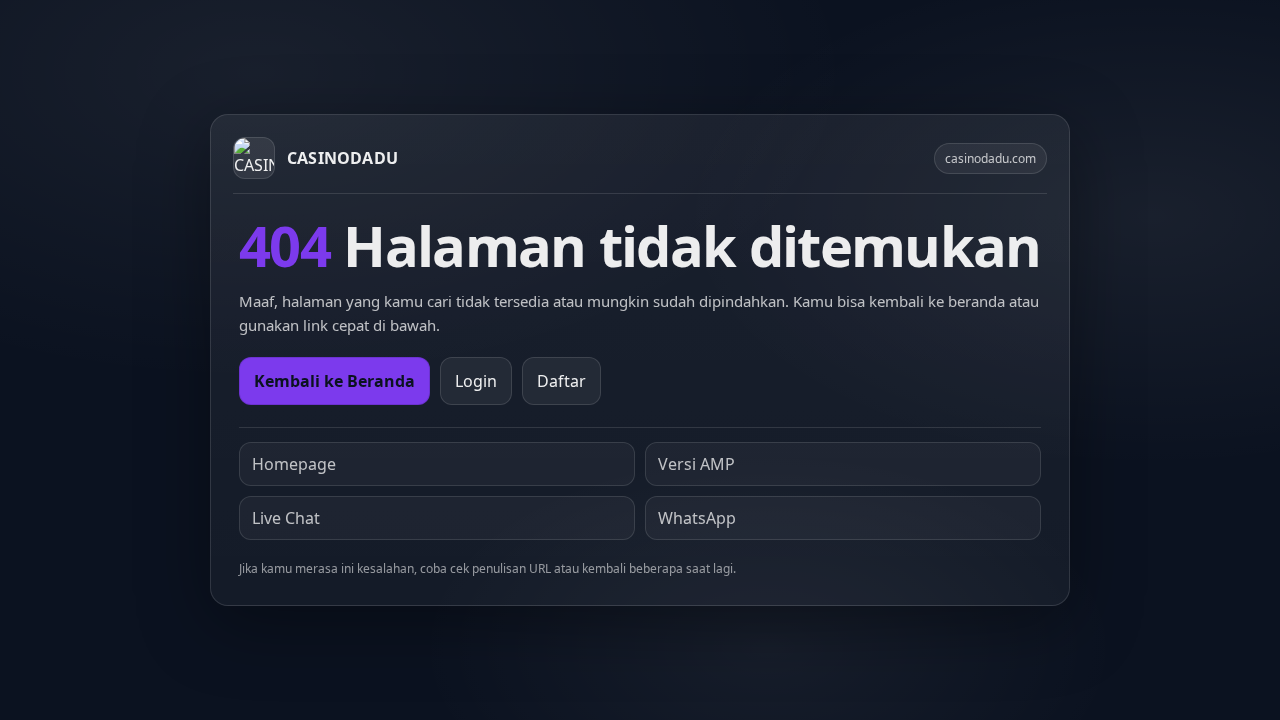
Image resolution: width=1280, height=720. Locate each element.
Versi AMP (696, 464)
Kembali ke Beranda (334, 381)
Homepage (294, 464)
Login (476, 381)
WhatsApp (697, 518)
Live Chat (286, 518)
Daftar (561, 381)
